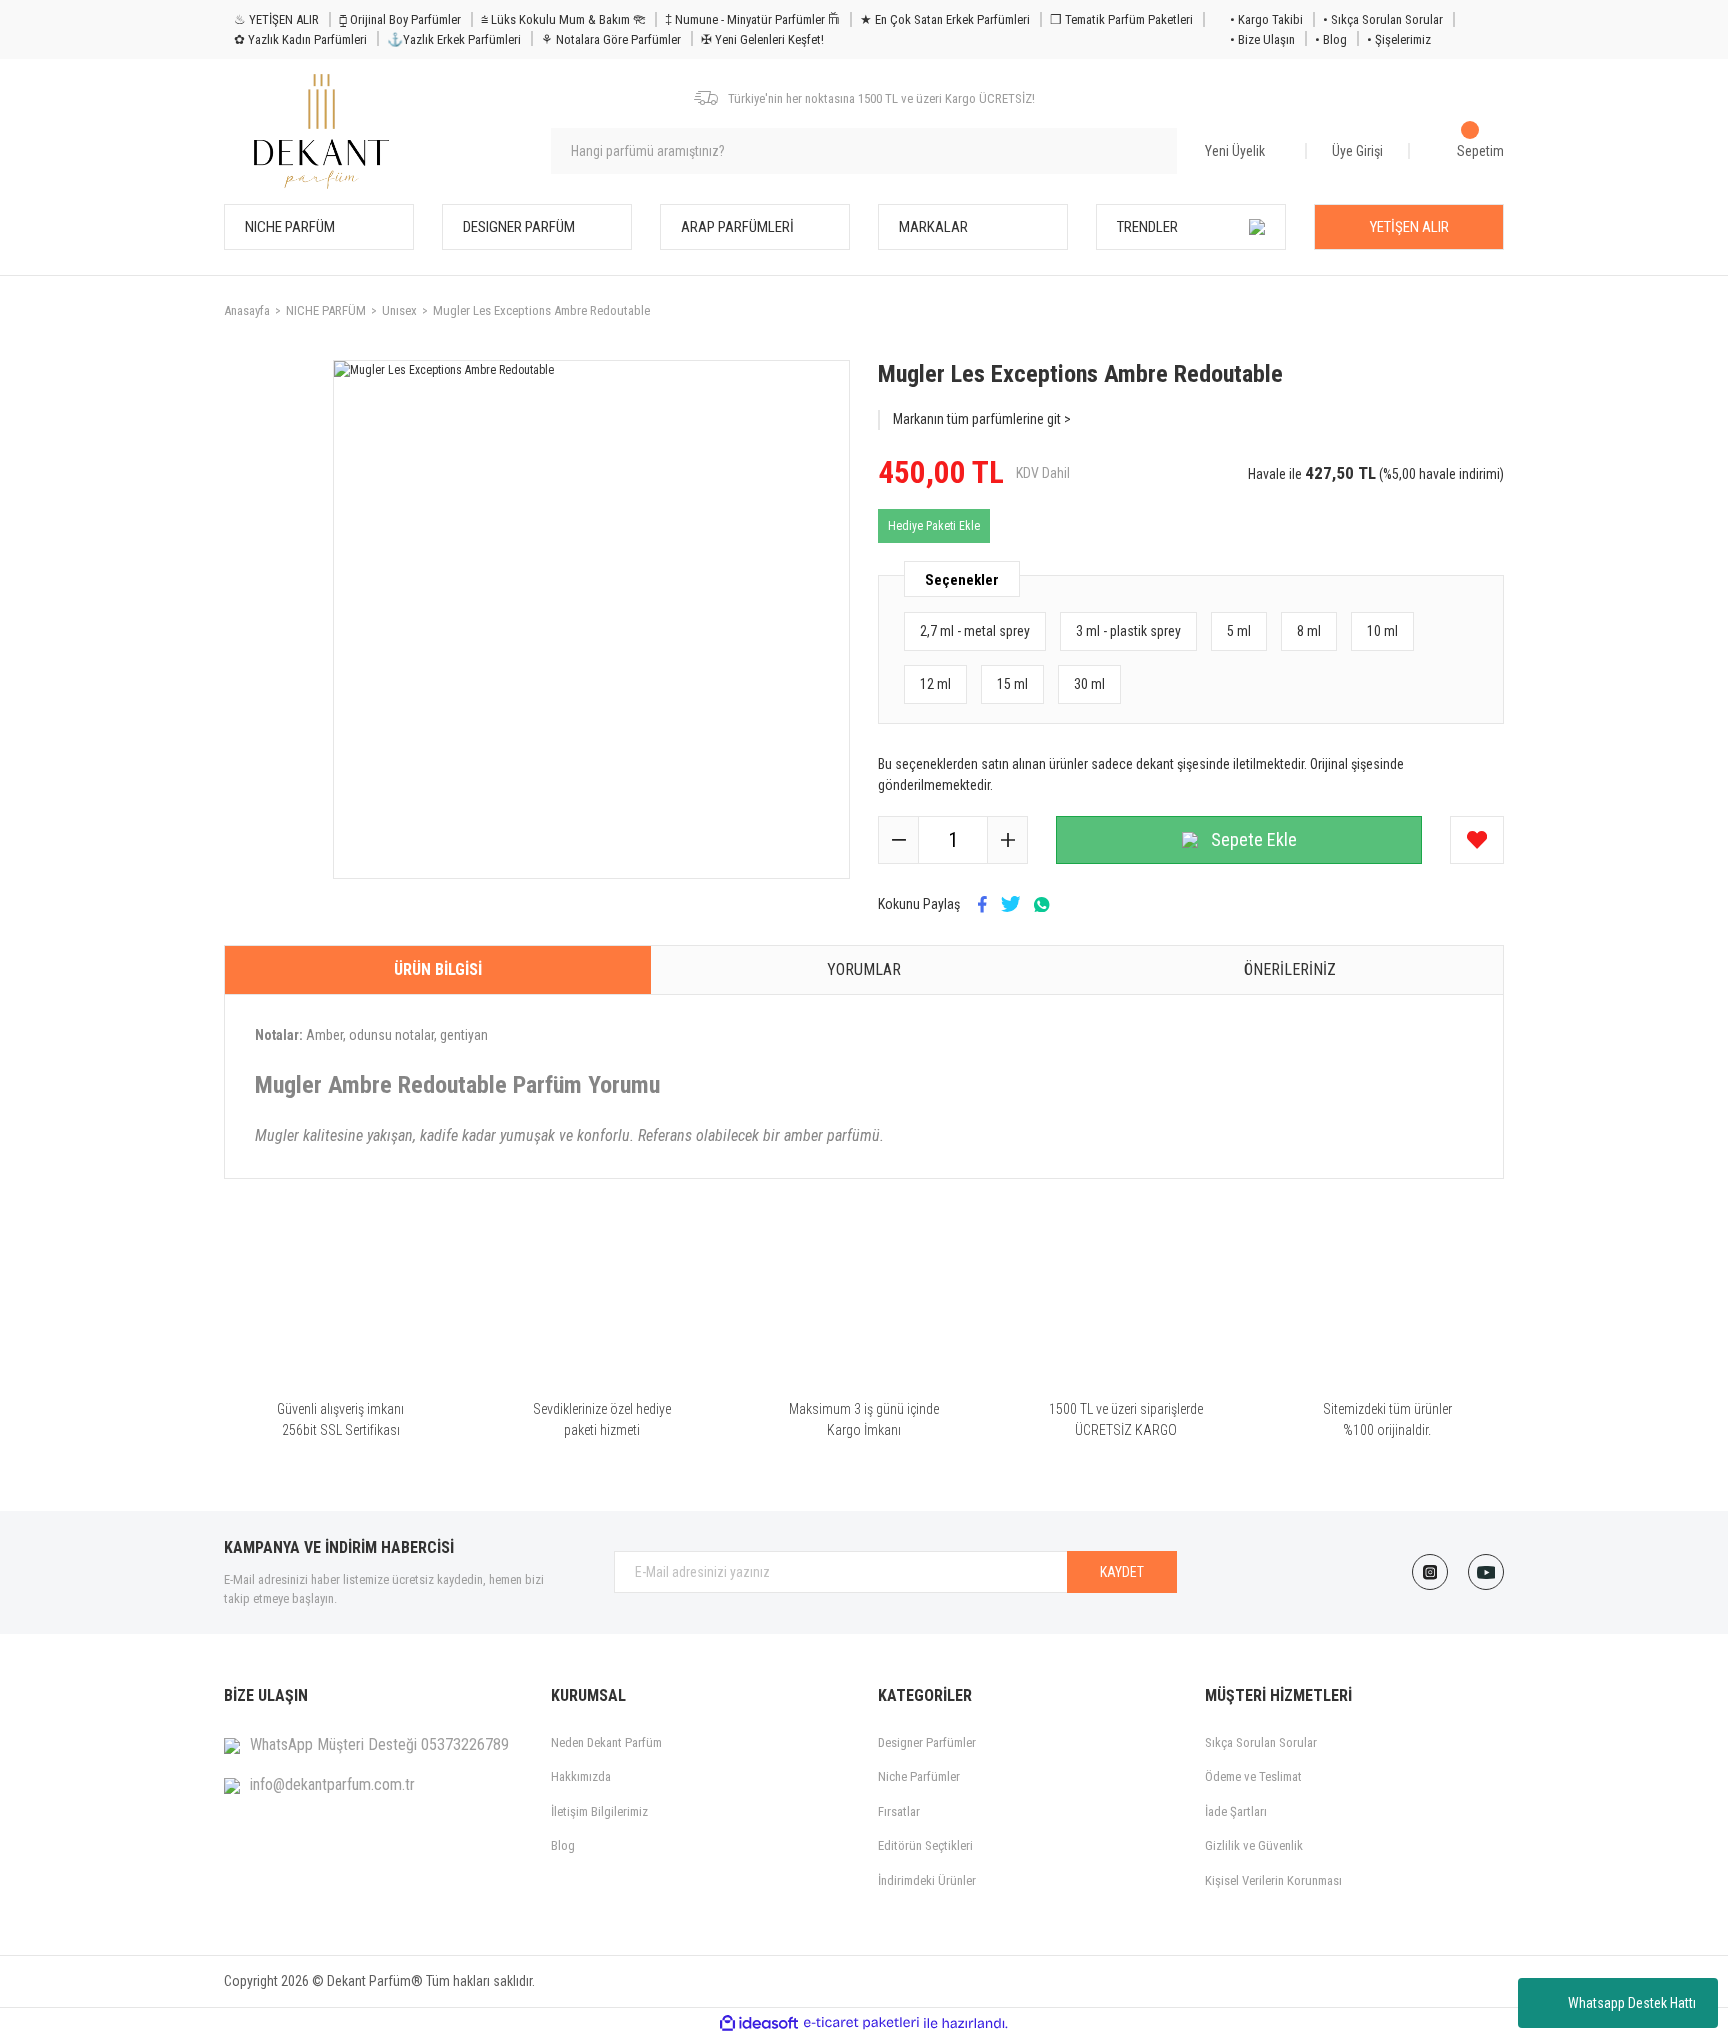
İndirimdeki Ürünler (927, 1880)
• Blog (1331, 39)
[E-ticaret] (861, 2023)
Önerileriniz (1290, 969)
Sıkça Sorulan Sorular (1261, 1742)
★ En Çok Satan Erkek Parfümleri (945, 19)
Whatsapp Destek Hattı (1632, 2003)
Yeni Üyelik (1235, 151)
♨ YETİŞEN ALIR (276, 19)
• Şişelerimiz (1399, 39)
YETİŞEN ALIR (1409, 227)
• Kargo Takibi (1266, 19)
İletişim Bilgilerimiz (599, 1811)
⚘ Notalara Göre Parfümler (611, 39)
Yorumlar (864, 969)
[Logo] (321, 131)
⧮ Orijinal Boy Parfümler (400, 19)
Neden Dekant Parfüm (606, 1742)
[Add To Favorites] (1477, 840)
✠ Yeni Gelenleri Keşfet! (762, 39)
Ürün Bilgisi (438, 969)
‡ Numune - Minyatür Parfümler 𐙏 (752, 19)
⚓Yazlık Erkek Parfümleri (454, 39)
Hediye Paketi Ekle (934, 526)
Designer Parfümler (927, 1742)
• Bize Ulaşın (1262, 39)
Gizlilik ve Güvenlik (1254, 1845)
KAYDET (1122, 1572)
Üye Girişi (1357, 151)
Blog (563, 1845)
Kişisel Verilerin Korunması (1273, 1880)
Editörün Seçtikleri (925, 1845)
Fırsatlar (899, 1811)
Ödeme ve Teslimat (1253, 1776)
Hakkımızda (581, 1776)
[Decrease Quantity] (899, 840)
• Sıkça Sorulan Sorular (1383, 19)
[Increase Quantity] (1007, 840)
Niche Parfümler (919, 1776)
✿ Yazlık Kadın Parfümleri (300, 39)
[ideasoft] (759, 2023)
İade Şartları (1236, 1811)
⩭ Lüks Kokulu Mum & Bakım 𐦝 (563, 19)
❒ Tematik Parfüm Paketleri (1121, 19)
